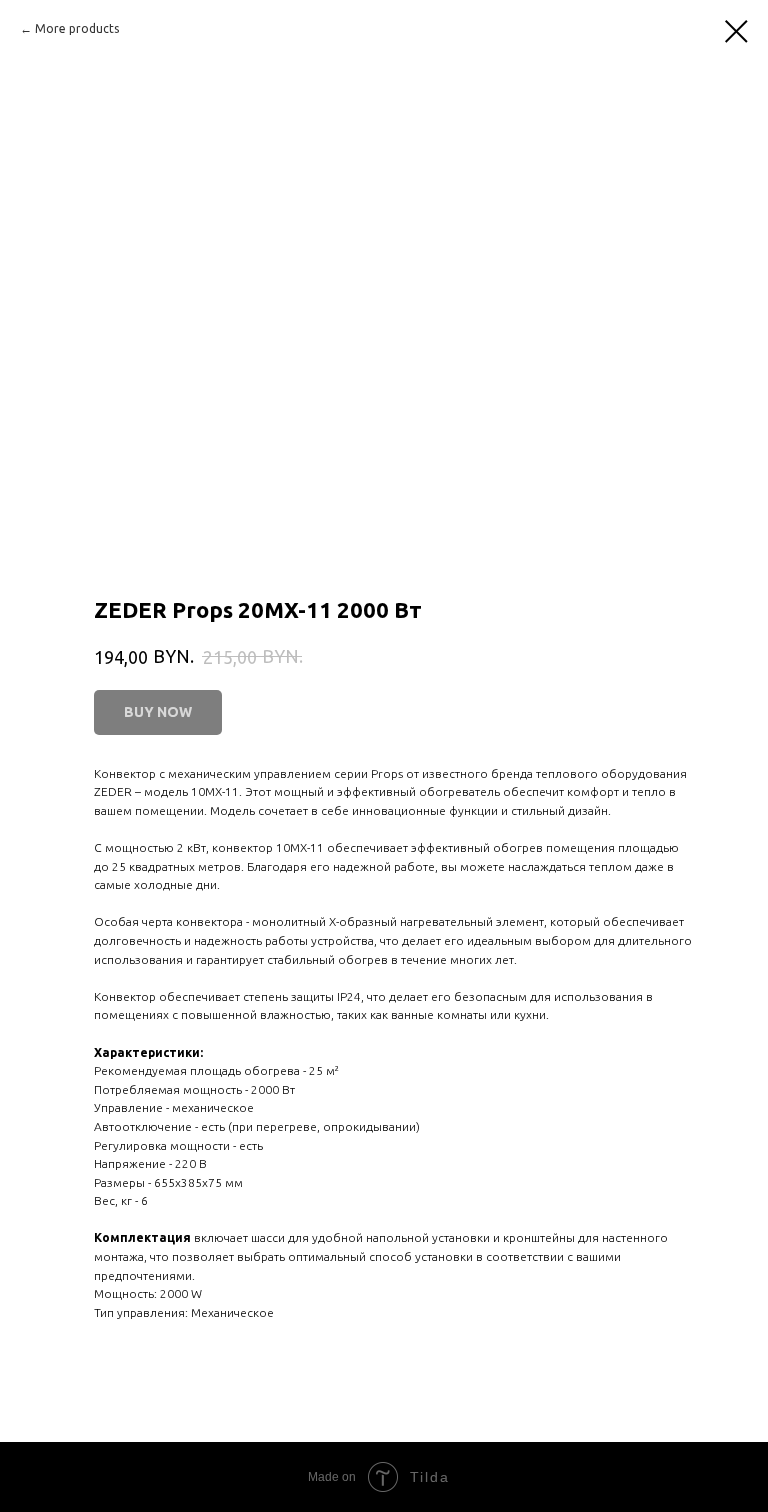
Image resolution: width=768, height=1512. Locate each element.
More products (77, 28)
